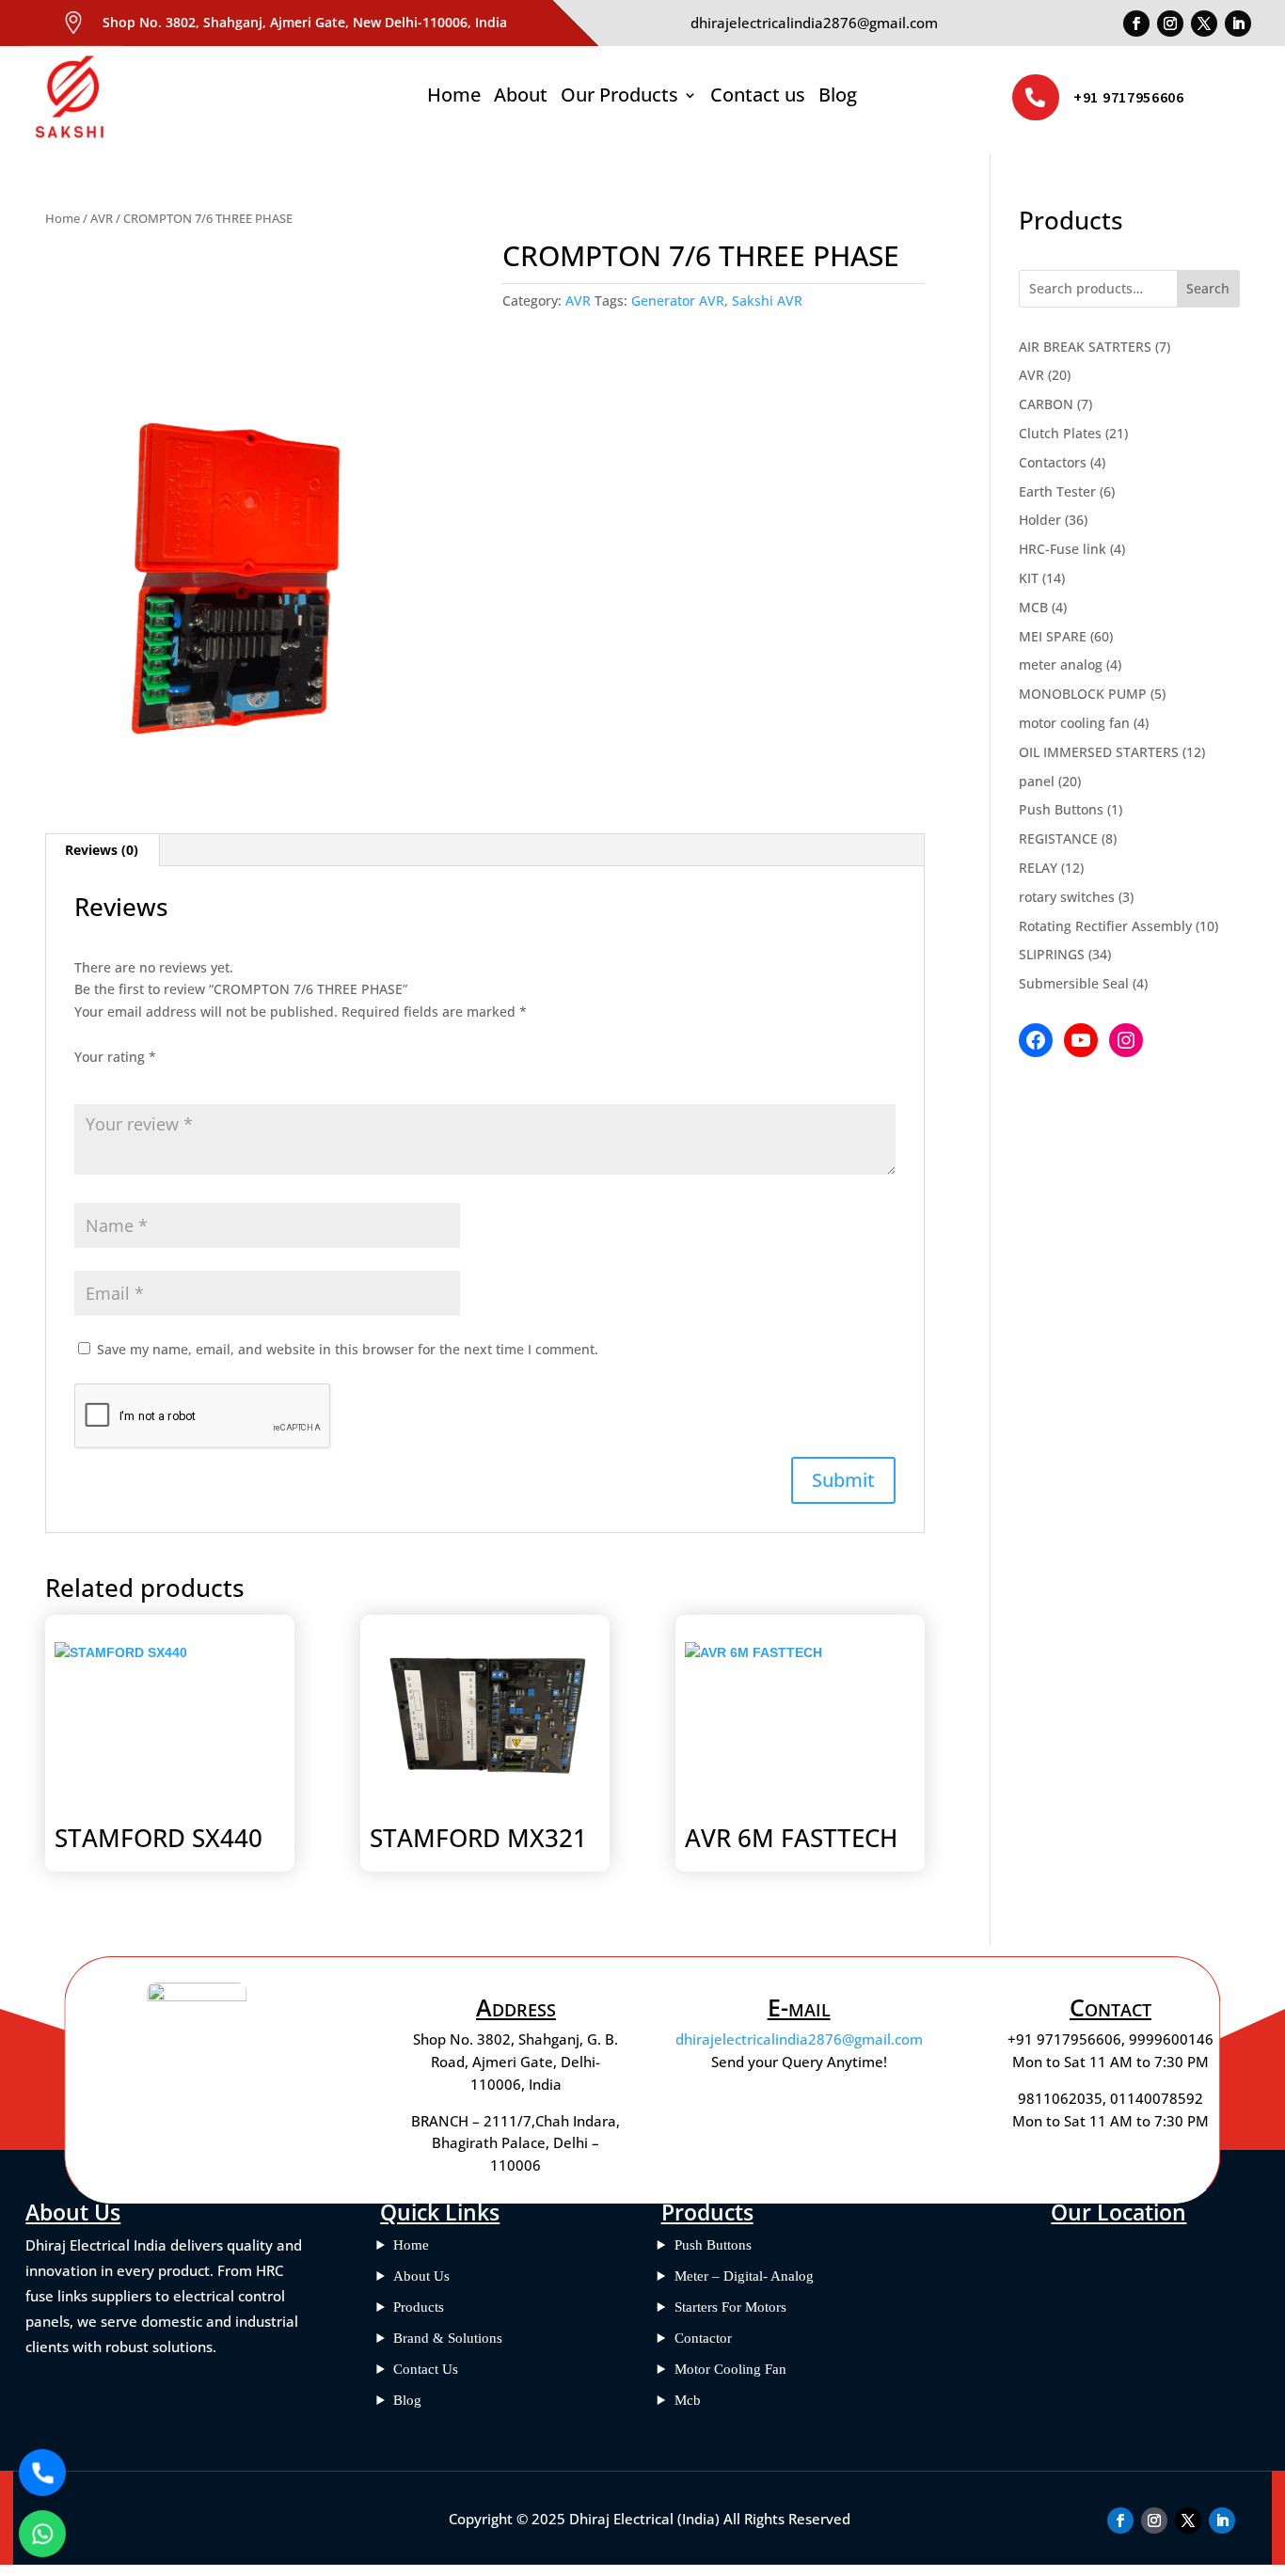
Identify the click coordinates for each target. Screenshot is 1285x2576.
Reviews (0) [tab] (102, 850)
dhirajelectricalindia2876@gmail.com (799, 2039)
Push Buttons (713, 2245)
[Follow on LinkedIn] (1238, 24)
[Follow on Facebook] (1136, 24)
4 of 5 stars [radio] (165, 1080)
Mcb (688, 2400)
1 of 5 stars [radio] (86, 1080)
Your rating (115, 1057)
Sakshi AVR (767, 300)
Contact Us (426, 2369)
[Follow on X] (1204, 24)
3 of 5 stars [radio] (138, 1080)
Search (1208, 288)
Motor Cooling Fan (730, 2369)
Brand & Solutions (448, 2338)
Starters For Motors (730, 2307)
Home (454, 98)
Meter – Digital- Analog (744, 2276)
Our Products (619, 98)
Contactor (703, 2338)
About (521, 98)
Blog (838, 98)
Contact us (758, 98)
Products (419, 2307)
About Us (421, 2276)
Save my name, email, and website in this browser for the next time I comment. (348, 1349)
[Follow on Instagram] (1170, 24)
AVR (102, 218)
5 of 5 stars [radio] (191, 1080)
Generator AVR (678, 300)
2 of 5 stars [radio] (112, 1080)
